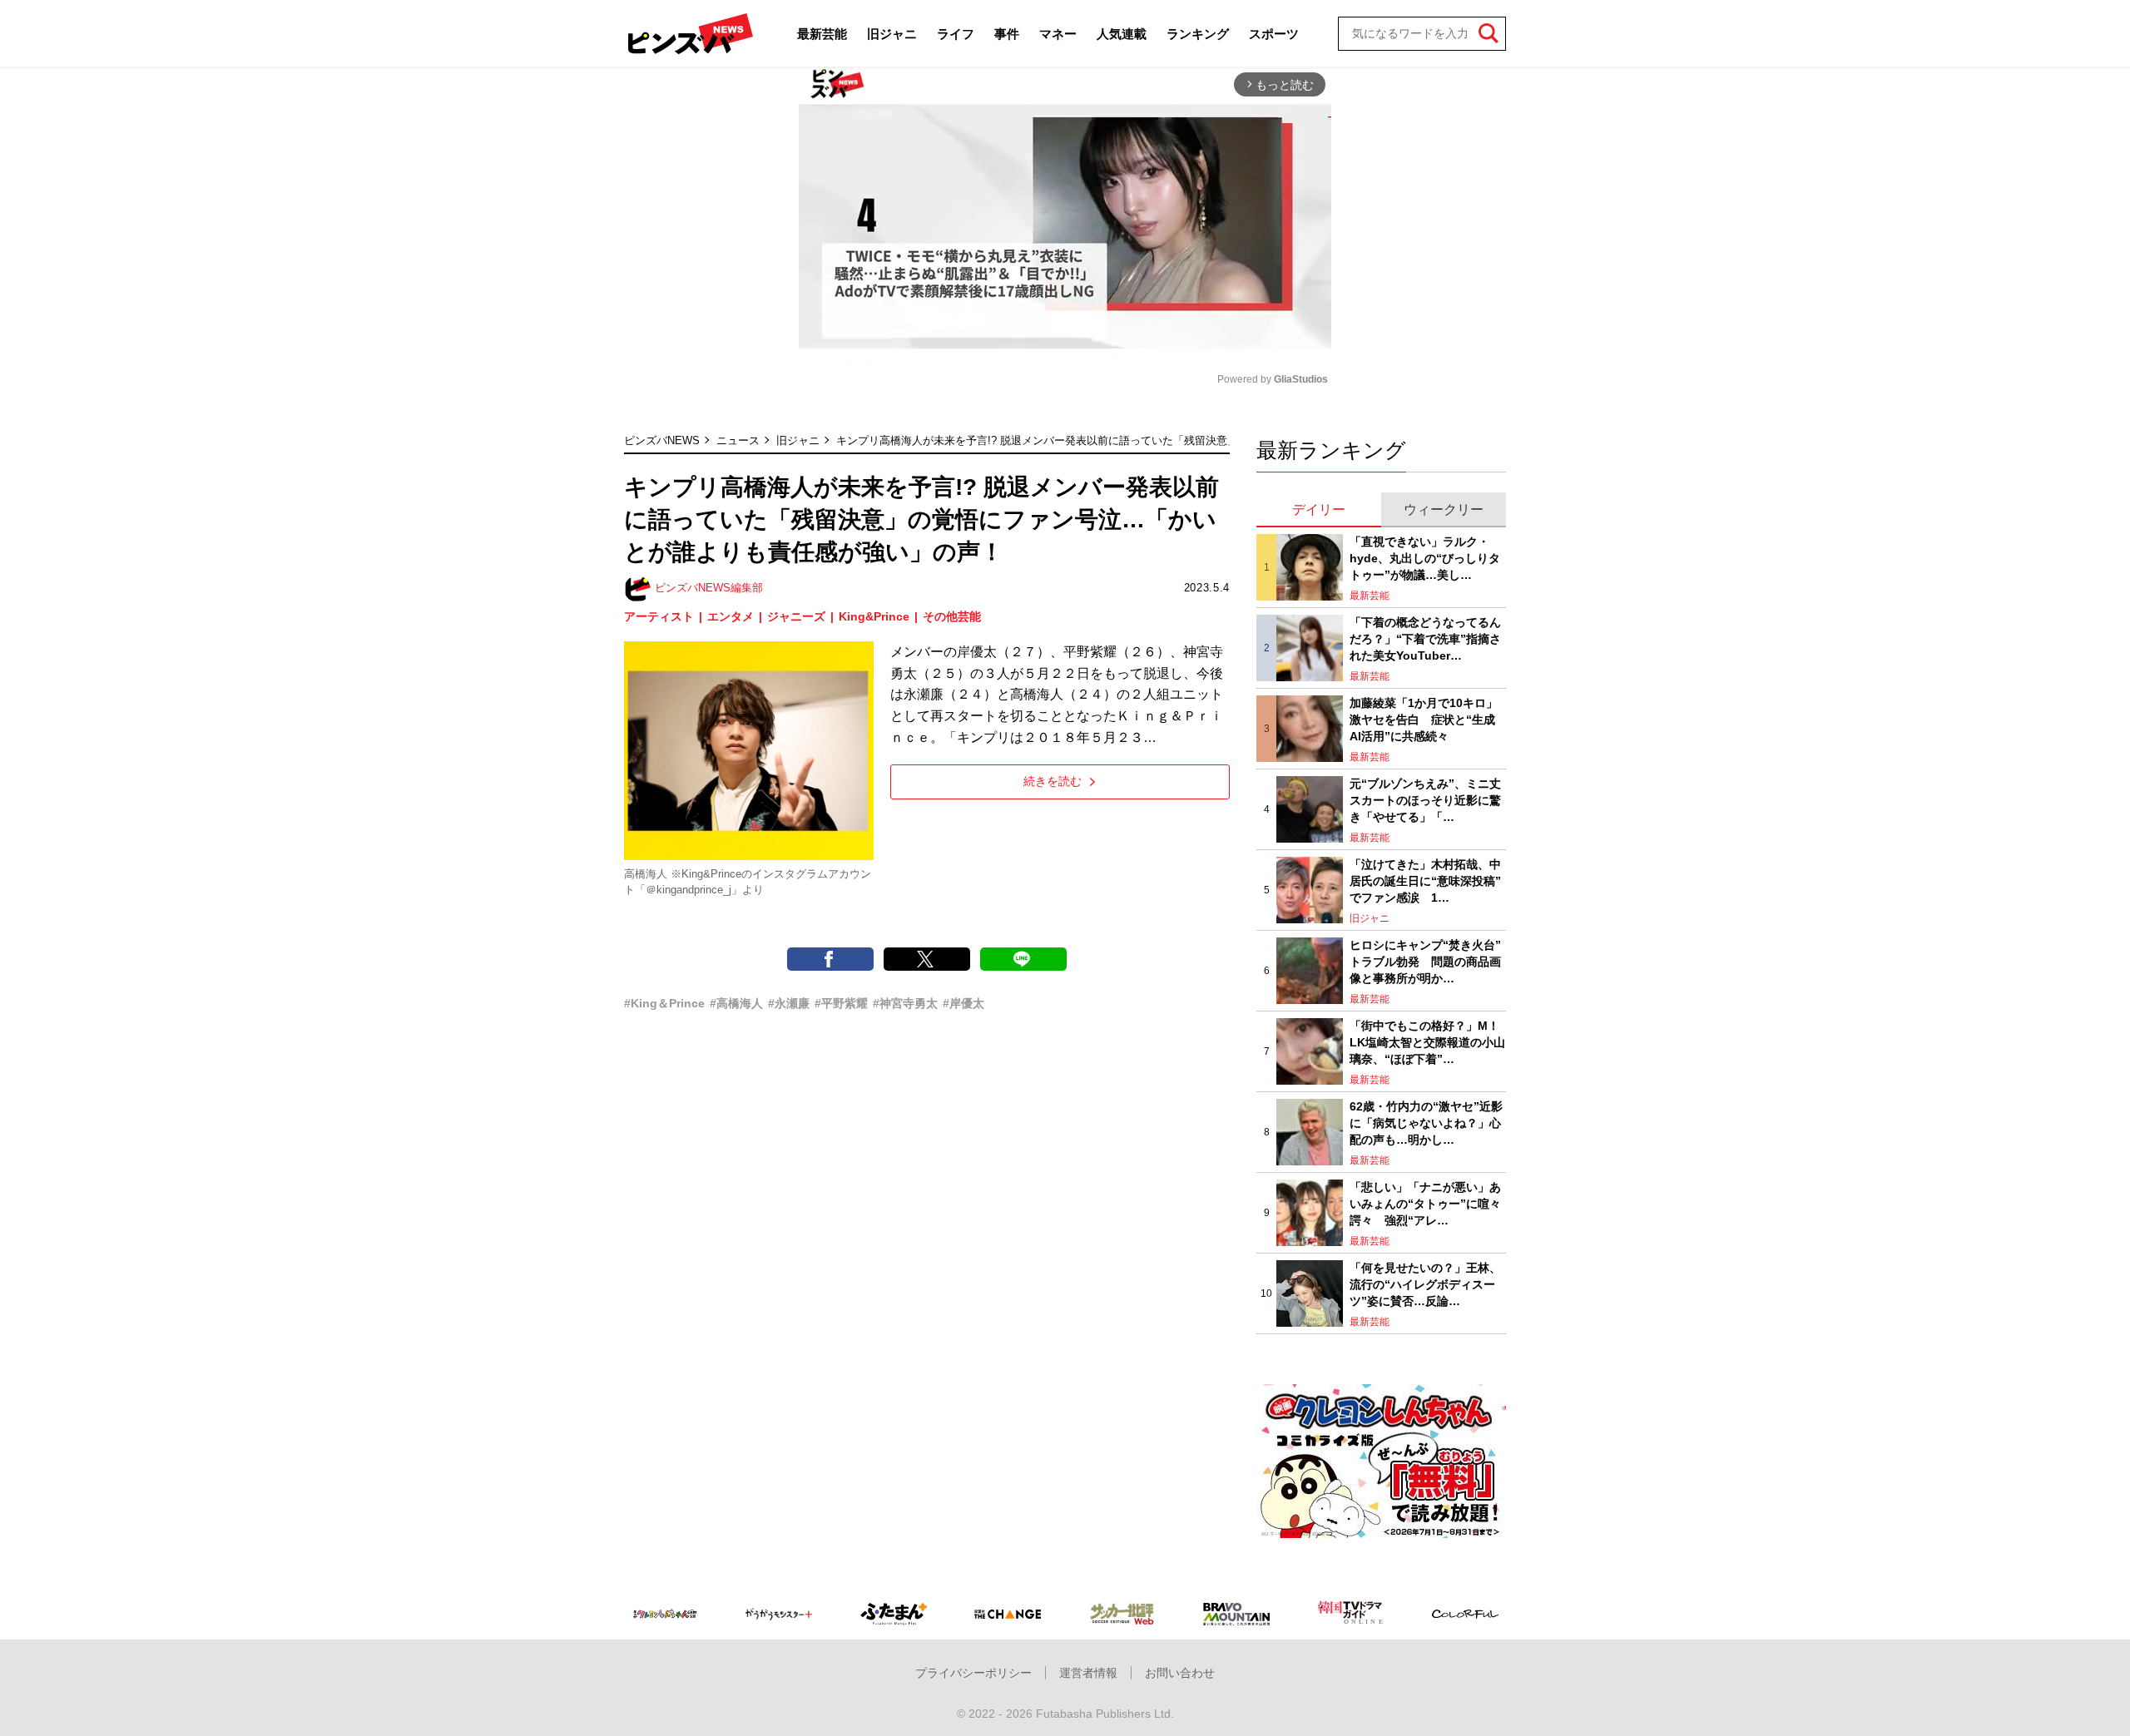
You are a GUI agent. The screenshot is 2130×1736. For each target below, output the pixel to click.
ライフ (956, 34)
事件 (1007, 34)
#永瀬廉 (789, 1003)
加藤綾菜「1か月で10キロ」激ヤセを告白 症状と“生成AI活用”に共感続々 (1424, 719)
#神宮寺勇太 (905, 1003)
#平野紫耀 (841, 1003)
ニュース (738, 440)
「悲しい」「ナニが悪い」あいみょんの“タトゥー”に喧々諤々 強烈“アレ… (1425, 1203)
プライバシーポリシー (973, 1673)
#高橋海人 (736, 1003)
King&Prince (874, 616)
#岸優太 (963, 1003)
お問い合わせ (1180, 1673)
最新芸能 (822, 34)
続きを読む (1053, 781)
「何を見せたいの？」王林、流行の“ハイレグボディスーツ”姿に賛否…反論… (1425, 1284)
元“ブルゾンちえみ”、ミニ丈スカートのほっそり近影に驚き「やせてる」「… (1425, 800)
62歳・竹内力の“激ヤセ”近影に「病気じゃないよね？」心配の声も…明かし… (1426, 1123)
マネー (1058, 34)
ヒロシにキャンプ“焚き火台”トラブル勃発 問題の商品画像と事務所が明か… (1425, 961)
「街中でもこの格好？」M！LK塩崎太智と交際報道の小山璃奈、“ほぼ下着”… (1427, 1042)
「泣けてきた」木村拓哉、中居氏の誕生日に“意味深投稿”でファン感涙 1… (1425, 880)
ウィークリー (1444, 509)
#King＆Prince (664, 1003)
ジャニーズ (796, 616)
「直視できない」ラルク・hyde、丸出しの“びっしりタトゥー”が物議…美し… (1425, 558)
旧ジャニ (892, 34)
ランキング (1198, 34)
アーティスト (659, 616)
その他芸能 (952, 616)
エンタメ (731, 616)
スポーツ (1274, 34)
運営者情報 (1088, 1673)
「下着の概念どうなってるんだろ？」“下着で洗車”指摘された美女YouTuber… (1425, 638)
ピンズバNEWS (662, 440)
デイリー (1319, 509)
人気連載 (1122, 34)
